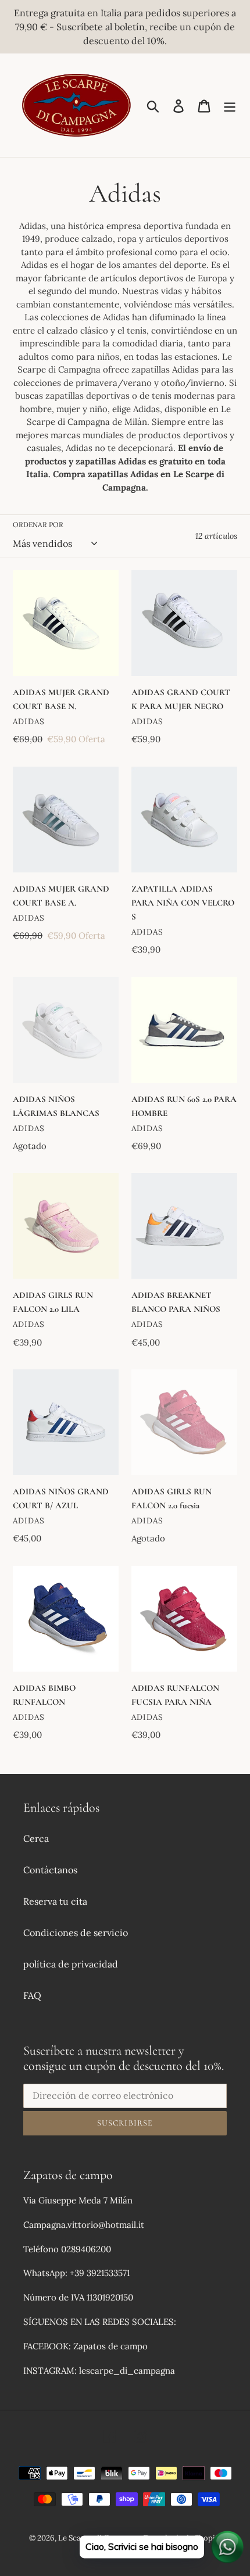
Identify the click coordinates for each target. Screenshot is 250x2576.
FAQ (32, 1995)
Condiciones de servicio (76, 1933)
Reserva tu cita (55, 1901)
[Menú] (230, 105)
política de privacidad (71, 1964)
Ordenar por (38, 525)
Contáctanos (50, 1870)
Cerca (36, 1838)
